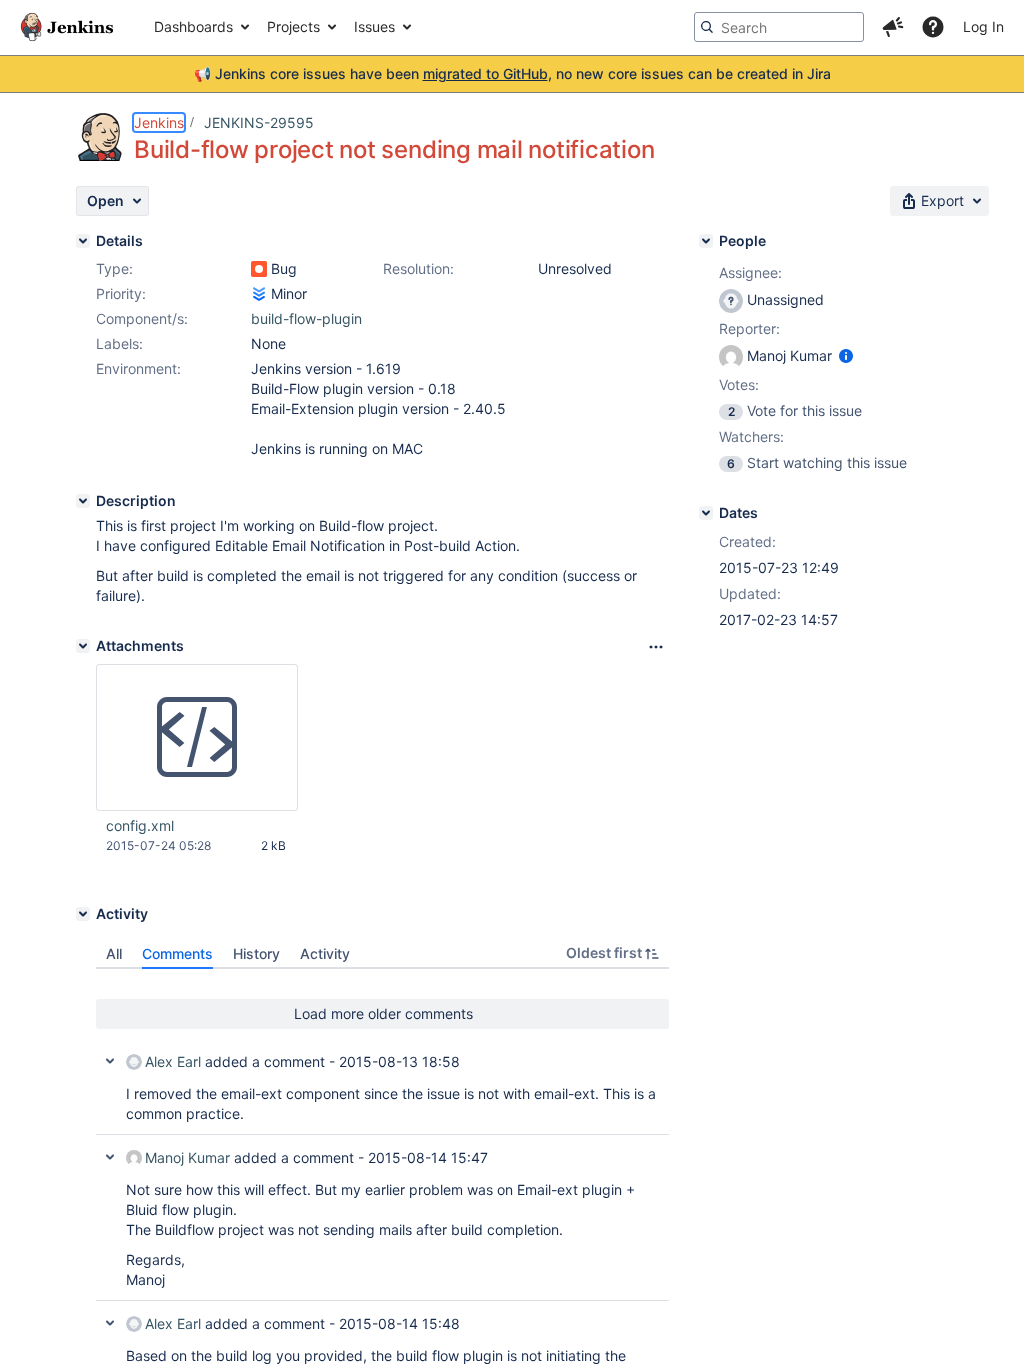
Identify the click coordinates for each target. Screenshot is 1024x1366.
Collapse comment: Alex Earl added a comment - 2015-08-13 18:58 (110, 1061)
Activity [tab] (325, 953)
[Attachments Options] (656, 647)
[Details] (83, 241)
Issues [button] (374, 26)
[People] (706, 241)
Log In (983, 26)
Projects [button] (293, 26)
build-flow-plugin (306, 318)
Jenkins (159, 122)
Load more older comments (383, 1013)
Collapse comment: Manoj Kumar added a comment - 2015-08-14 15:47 (110, 1157)
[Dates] (706, 513)
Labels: (119, 343)
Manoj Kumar (187, 1157)
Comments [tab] (177, 953)
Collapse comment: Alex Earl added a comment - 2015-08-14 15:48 (110, 1323)
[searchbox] (779, 27)
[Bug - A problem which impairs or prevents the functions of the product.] (259, 269)
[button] (893, 27)
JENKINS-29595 (259, 122)
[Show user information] (846, 355)
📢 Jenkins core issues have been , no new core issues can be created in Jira (512, 73)
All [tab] (114, 953)
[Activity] (83, 914)
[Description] (83, 501)
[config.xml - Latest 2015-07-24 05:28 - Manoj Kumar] (197, 738)
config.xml (140, 825)
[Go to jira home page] (67, 27)
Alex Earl (173, 1061)
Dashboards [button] (193, 26)
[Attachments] (83, 646)
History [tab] (256, 953)
